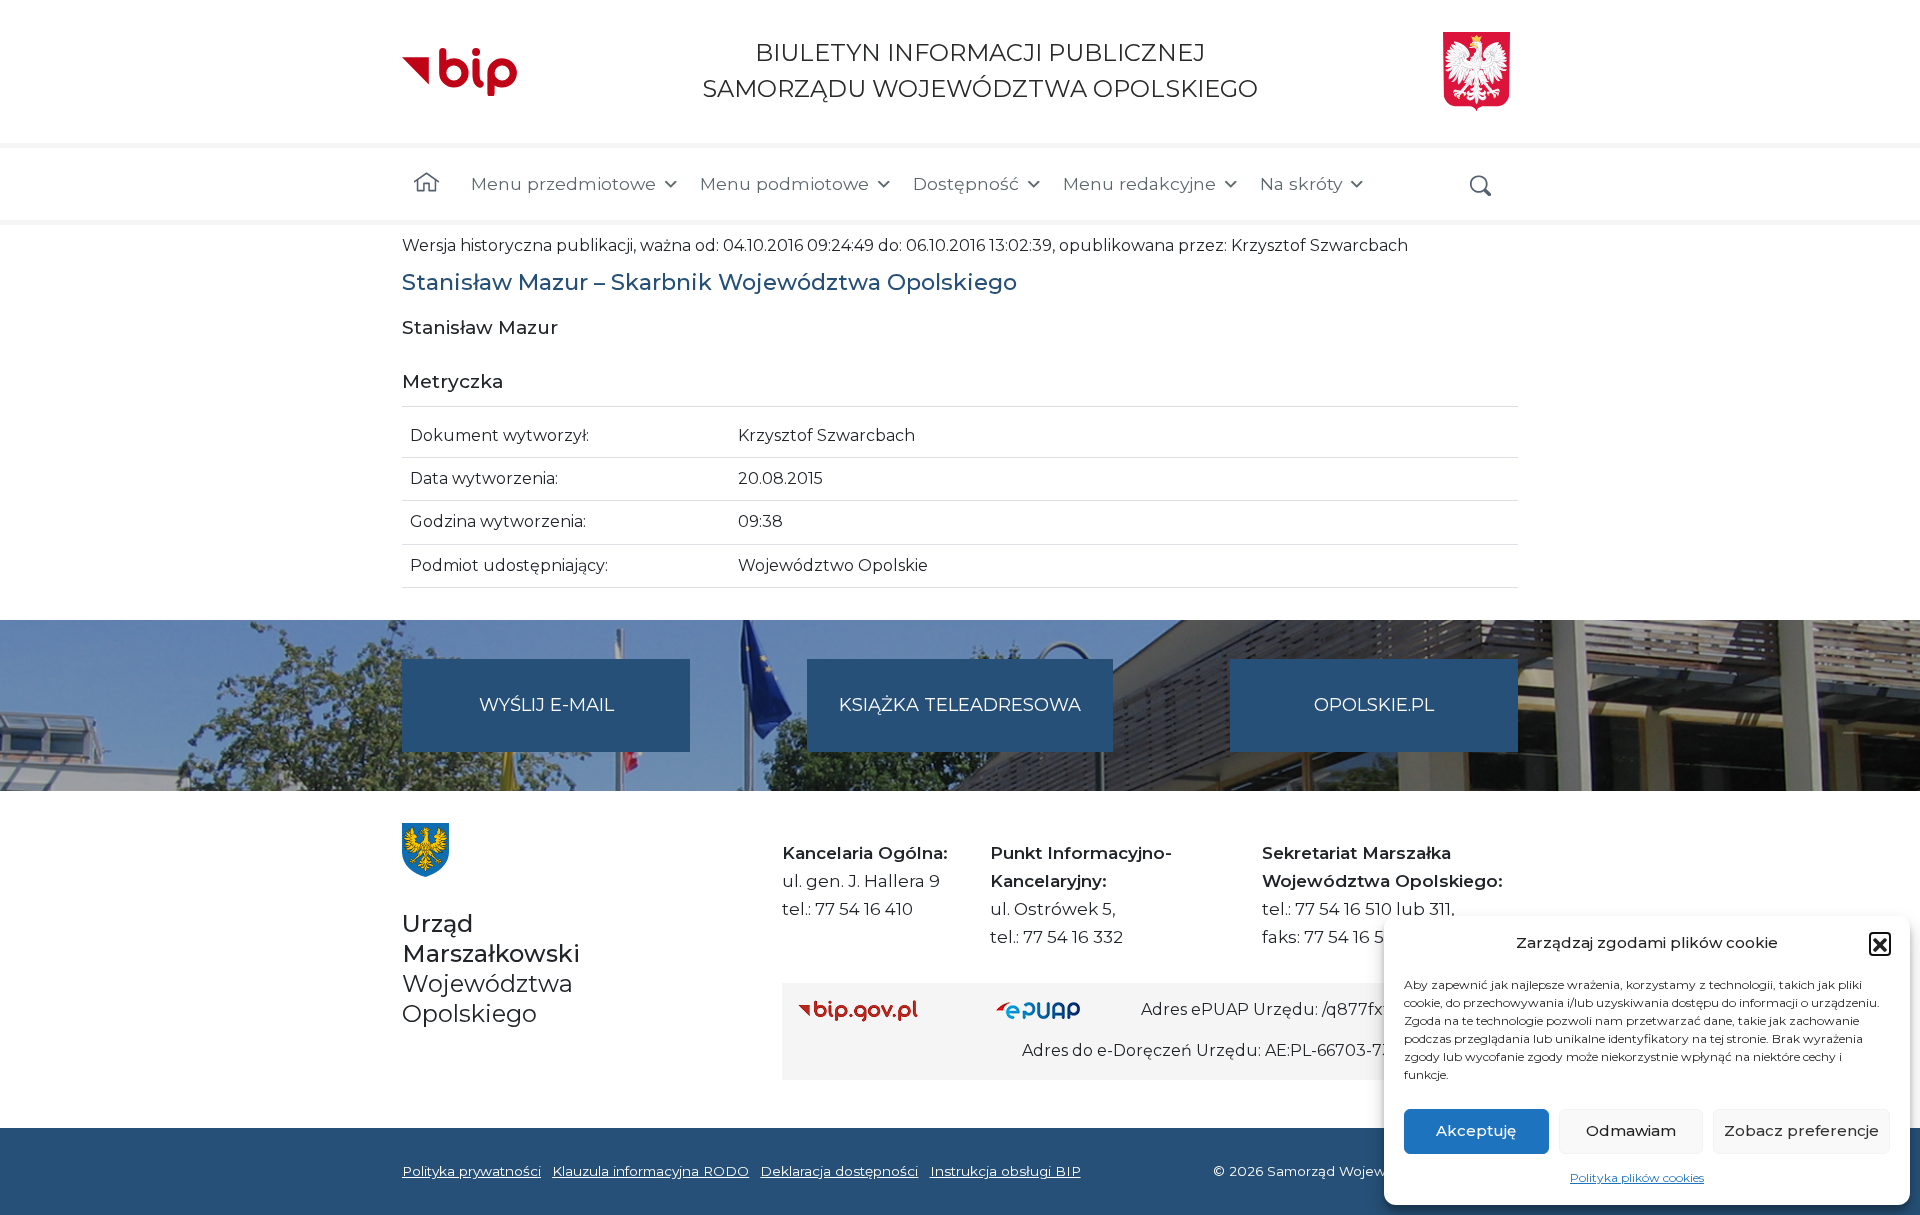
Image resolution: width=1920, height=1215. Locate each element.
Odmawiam (1631, 1130)
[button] (1880, 943)
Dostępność (966, 183)
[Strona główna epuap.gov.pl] (1061, 1010)
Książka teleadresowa (960, 705)
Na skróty (1301, 183)
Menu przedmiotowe (563, 183)
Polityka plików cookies (1637, 1177)
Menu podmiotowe (784, 183)
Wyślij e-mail (584, 723)
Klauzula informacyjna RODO (650, 1171)
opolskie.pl (1374, 705)
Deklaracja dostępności (839, 1171)
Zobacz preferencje (1801, 1130)
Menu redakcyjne (1139, 183)
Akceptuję (1476, 1130)
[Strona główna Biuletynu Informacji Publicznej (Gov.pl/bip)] (881, 1010)
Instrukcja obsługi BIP (1005, 1171)
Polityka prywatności (471, 1171)
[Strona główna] (426, 184)
